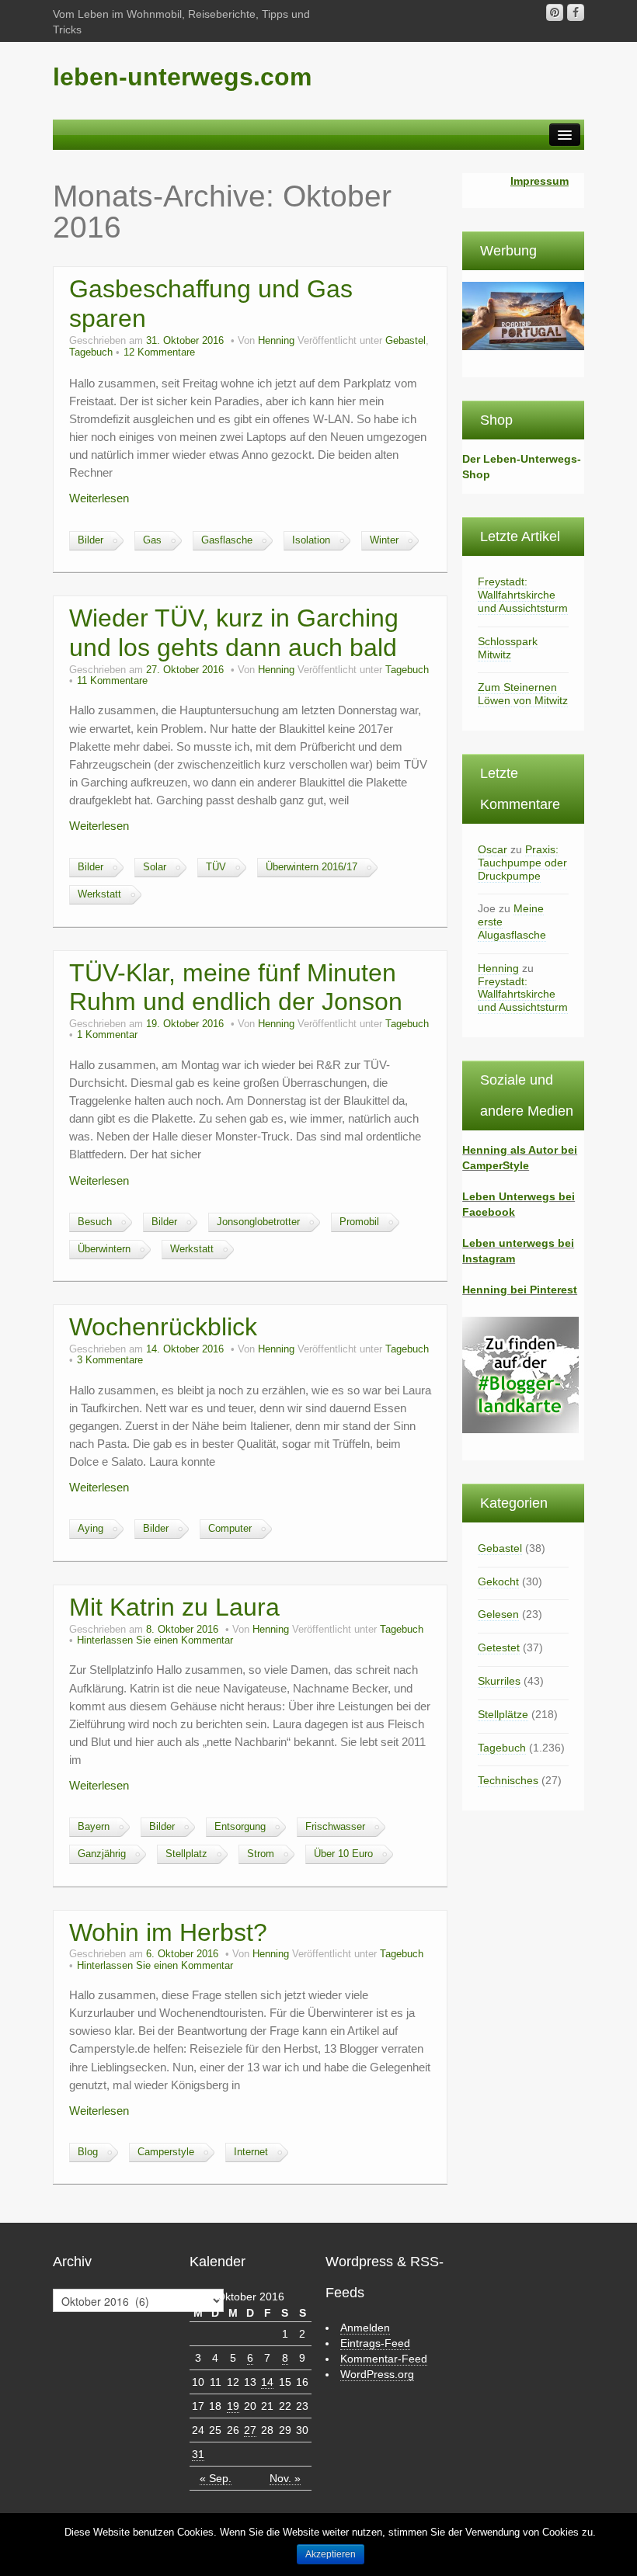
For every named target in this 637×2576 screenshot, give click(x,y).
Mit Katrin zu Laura (174, 1607)
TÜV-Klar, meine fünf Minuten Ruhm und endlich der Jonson (236, 988)
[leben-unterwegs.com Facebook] (576, 12)
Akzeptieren (331, 2554)
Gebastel (406, 341)
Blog (88, 2152)
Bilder (91, 540)
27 (250, 2430)
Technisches (508, 1780)
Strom (261, 1854)
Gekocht (498, 1581)
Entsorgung (240, 1827)
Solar (155, 867)
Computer (230, 1529)
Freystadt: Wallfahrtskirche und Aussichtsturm (523, 595)
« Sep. (216, 2478)
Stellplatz (186, 1854)
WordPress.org (377, 2374)
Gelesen (498, 1614)
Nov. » (285, 2478)
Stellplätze (503, 1714)
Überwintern (104, 1249)
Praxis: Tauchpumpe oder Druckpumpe (522, 863)
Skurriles (499, 1681)
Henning (276, 341)
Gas (152, 540)
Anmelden (365, 2328)
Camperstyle (166, 2152)
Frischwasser (335, 1827)
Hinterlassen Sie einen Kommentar (155, 1640)
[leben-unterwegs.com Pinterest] (555, 12)
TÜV (216, 867)
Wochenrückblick (163, 1327)
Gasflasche (227, 540)
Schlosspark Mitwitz (508, 648)
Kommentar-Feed (384, 2359)
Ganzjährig (102, 1854)
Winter (384, 540)
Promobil (359, 1222)
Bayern (94, 1827)
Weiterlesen (99, 498)
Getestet (499, 1647)
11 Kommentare (112, 681)
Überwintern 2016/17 (312, 867)
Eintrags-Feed (375, 2343)
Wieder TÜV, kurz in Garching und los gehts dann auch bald (234, 633)
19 (233, 2406)
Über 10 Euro (343, 1854)
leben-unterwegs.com (182, 77)
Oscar (493, 849)
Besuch (95, 1222)
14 (267, 2382)
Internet (251, 2152)
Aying (91, 1529)
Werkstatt (99, 894)
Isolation (311, 540)
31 (198, 2454)
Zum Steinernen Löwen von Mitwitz (523, 694)
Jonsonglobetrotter (258, 1222)
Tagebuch (91, 352)
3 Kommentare (110, 1360)
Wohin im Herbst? (168, 1932)
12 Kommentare (159, 352)
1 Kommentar (107, 1035)
